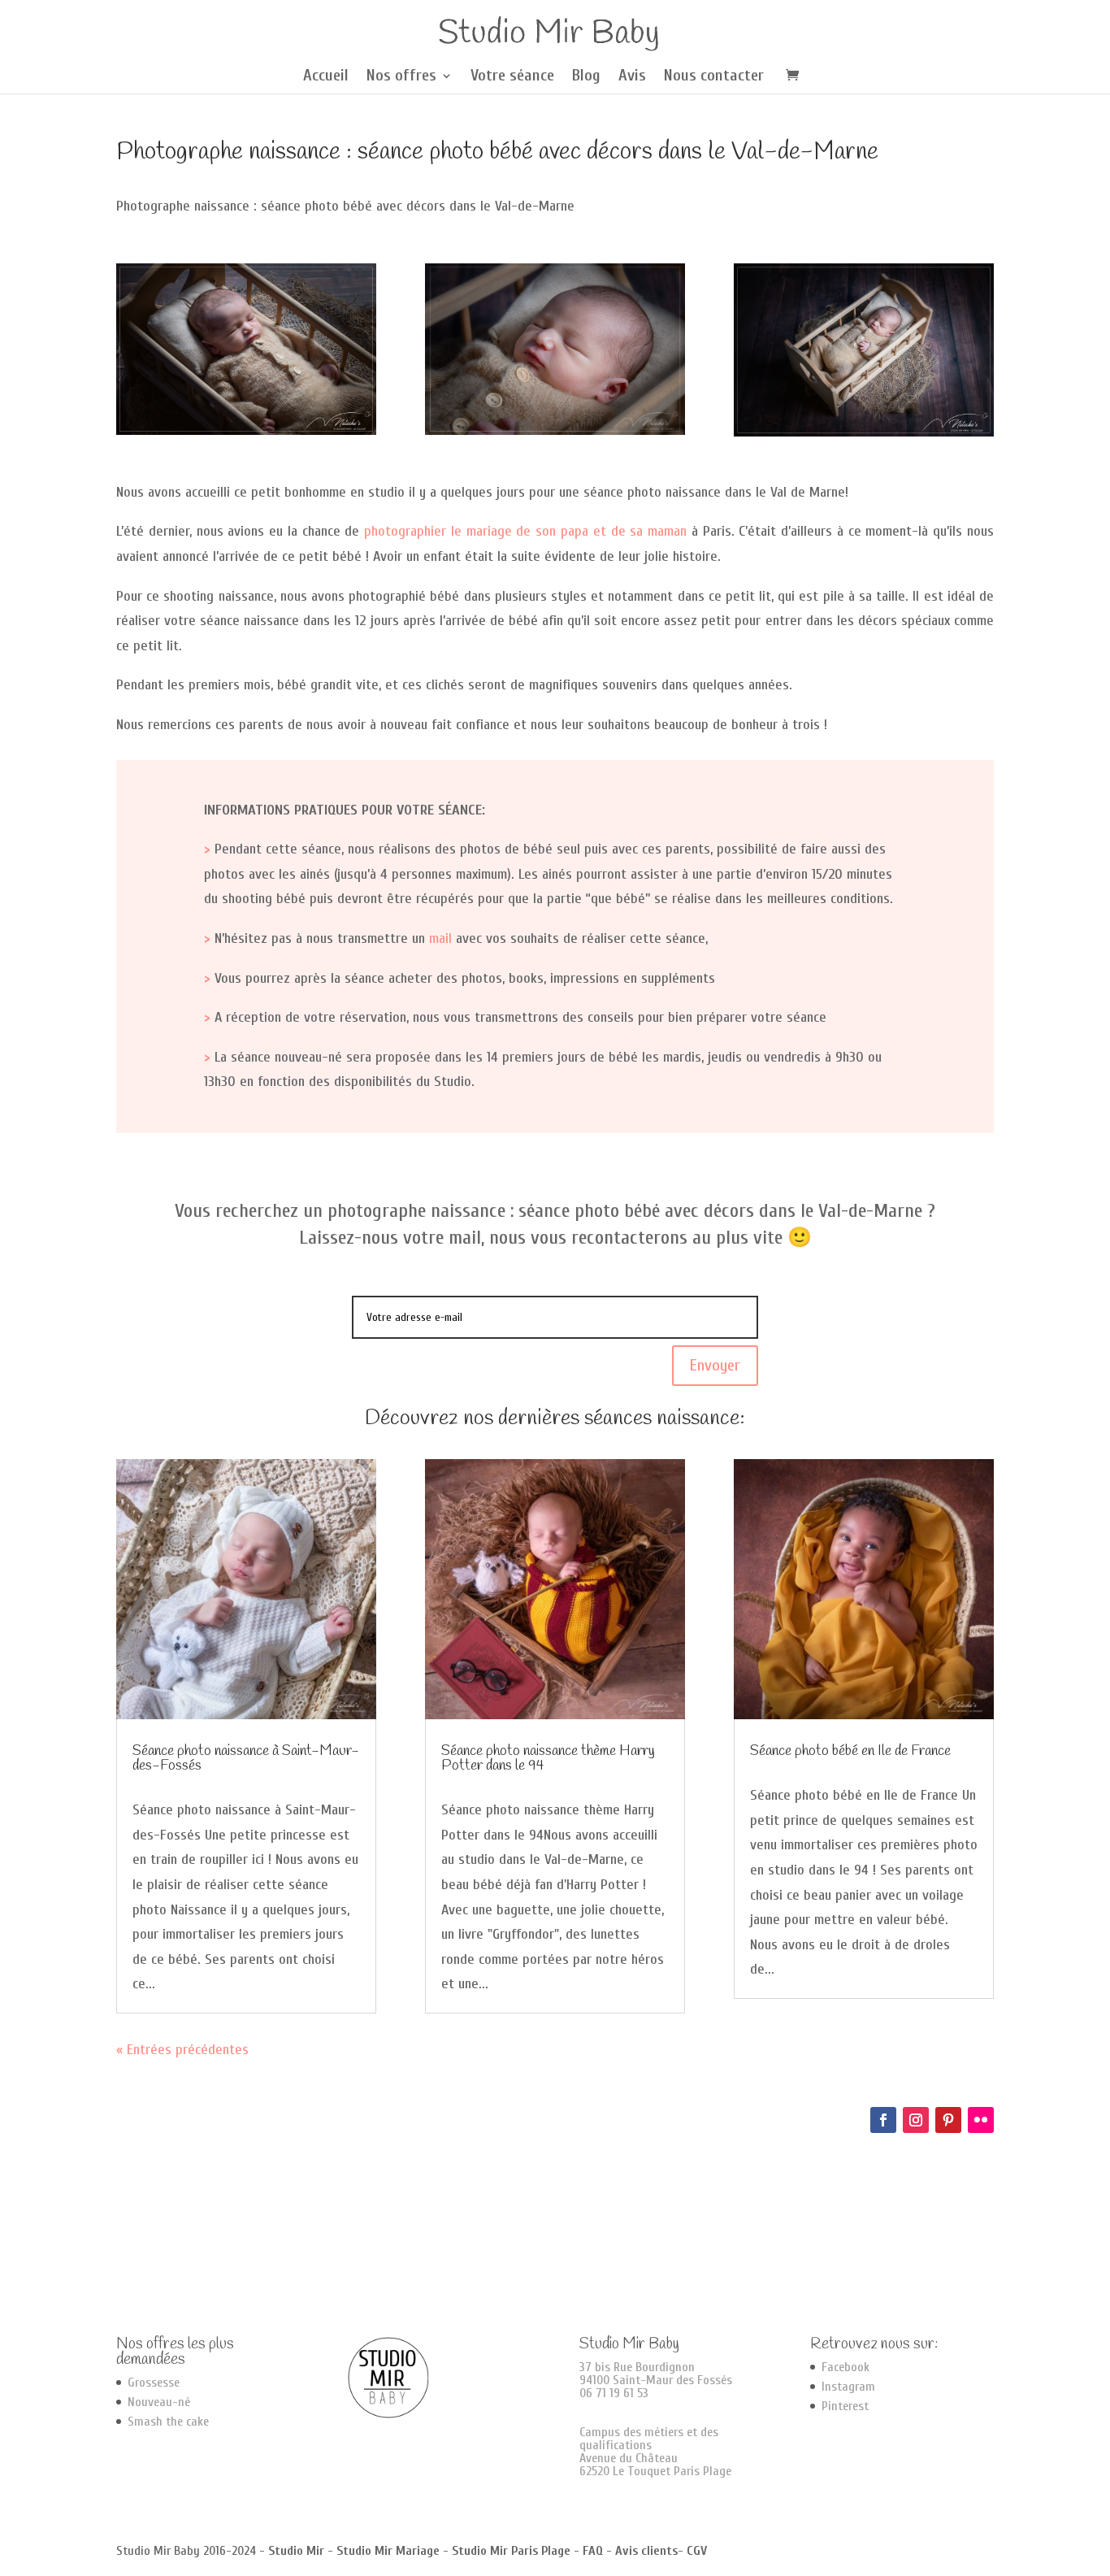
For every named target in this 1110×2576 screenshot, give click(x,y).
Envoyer (715, 1365)
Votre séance (512, 77)
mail (440, 938)
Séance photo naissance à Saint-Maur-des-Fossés (246, 1758)
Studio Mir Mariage (388, 2551)
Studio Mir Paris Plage (511, 2551)
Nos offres (401, 77)
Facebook (846, 2367)
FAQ (593, 2551)
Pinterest (845, 2406)
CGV (697, 2551)
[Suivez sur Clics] (981, 2120)
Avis (632, 77)
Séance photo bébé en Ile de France (850, 1751)
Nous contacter (714, 77)
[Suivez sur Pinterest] (948, 2120)
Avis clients (646, 2551)
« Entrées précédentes (182, 2050)
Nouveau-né (159, 2402)
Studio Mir (296, 2551)
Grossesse (154, 2383)
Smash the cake (168, 2422)
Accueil (326, 77)
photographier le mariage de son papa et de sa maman (525, 531)
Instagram (848, 2387)
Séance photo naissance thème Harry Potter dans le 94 (548, 1758)
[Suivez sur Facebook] (883, 2120)
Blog (586, 77)
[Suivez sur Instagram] (916, 2120)
